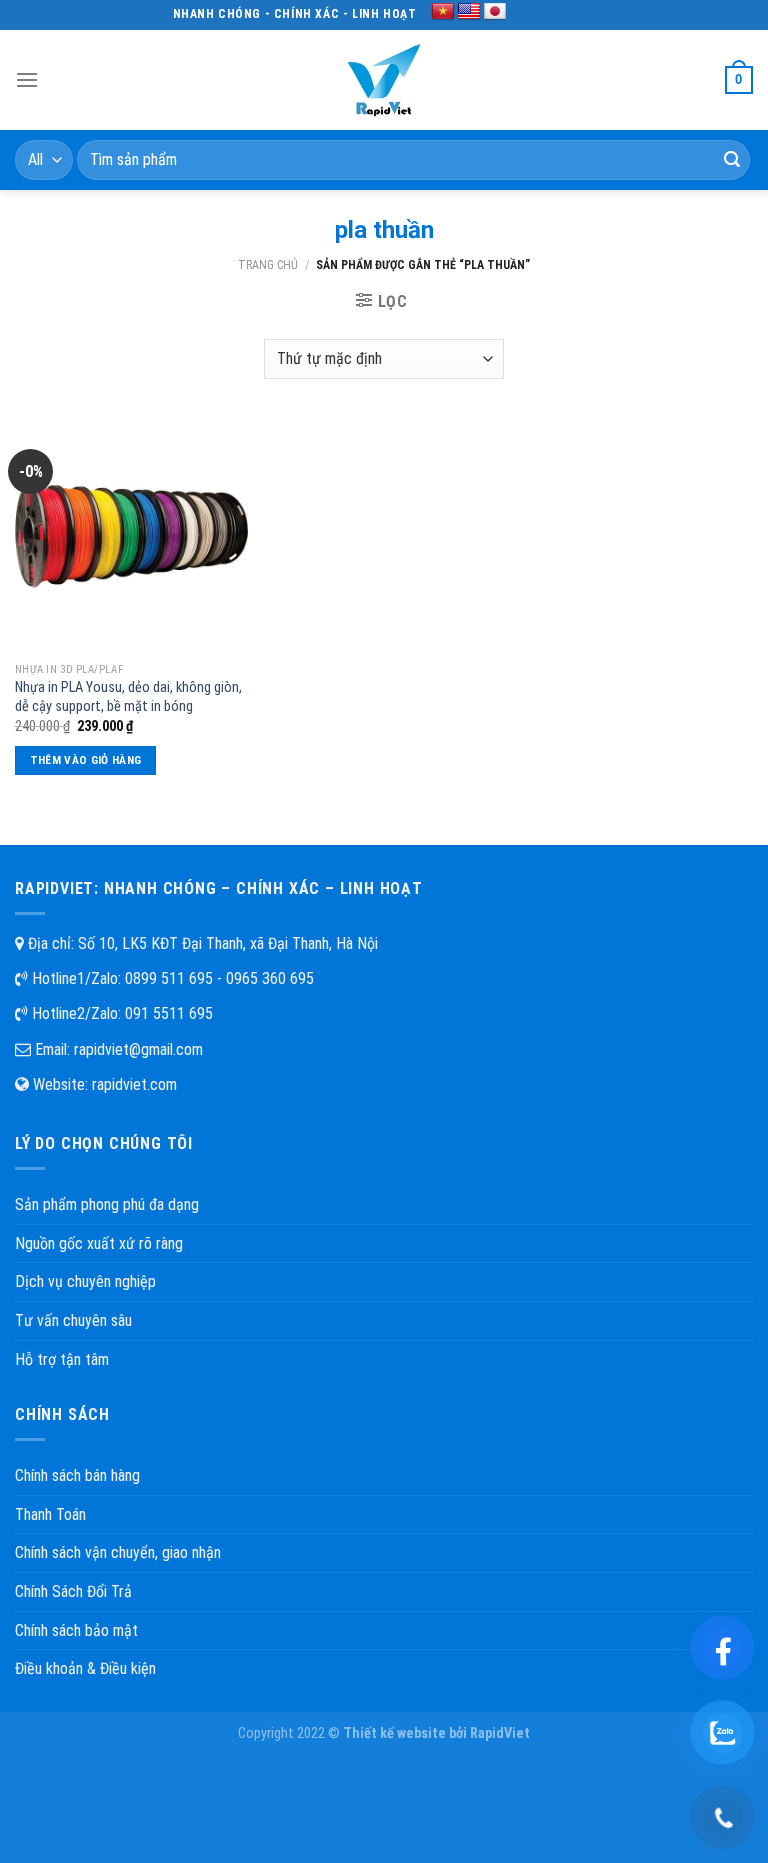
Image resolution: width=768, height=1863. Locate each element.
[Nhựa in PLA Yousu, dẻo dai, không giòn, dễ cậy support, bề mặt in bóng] (131, 535)
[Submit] (732, 160)
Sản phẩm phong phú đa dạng (107, 1204)
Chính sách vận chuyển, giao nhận (118, 1552)
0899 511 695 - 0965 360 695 (219, 978)
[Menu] (27, 79)
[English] (469, 12)
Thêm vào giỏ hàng (86, 760)
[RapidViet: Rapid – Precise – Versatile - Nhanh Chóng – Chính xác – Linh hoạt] (384, 80)
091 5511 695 (169, 1013)
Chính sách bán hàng (77, 1475)
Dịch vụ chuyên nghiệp (85, 1281)
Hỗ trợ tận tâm (62, 1359)
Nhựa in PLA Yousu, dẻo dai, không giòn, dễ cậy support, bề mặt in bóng (128, 697)
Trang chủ (268, 265)
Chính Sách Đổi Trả (73, 1591)
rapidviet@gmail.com (138, 1049)
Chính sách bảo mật (76, 1630)
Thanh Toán (50, 1514)
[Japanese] (495, 12)
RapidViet (500, 1733)
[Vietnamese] (443, 12)
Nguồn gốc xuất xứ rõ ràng (99, 1243)
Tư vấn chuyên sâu (73, 1320)
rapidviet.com (134, 1084)
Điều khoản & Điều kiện (85, 1668)
